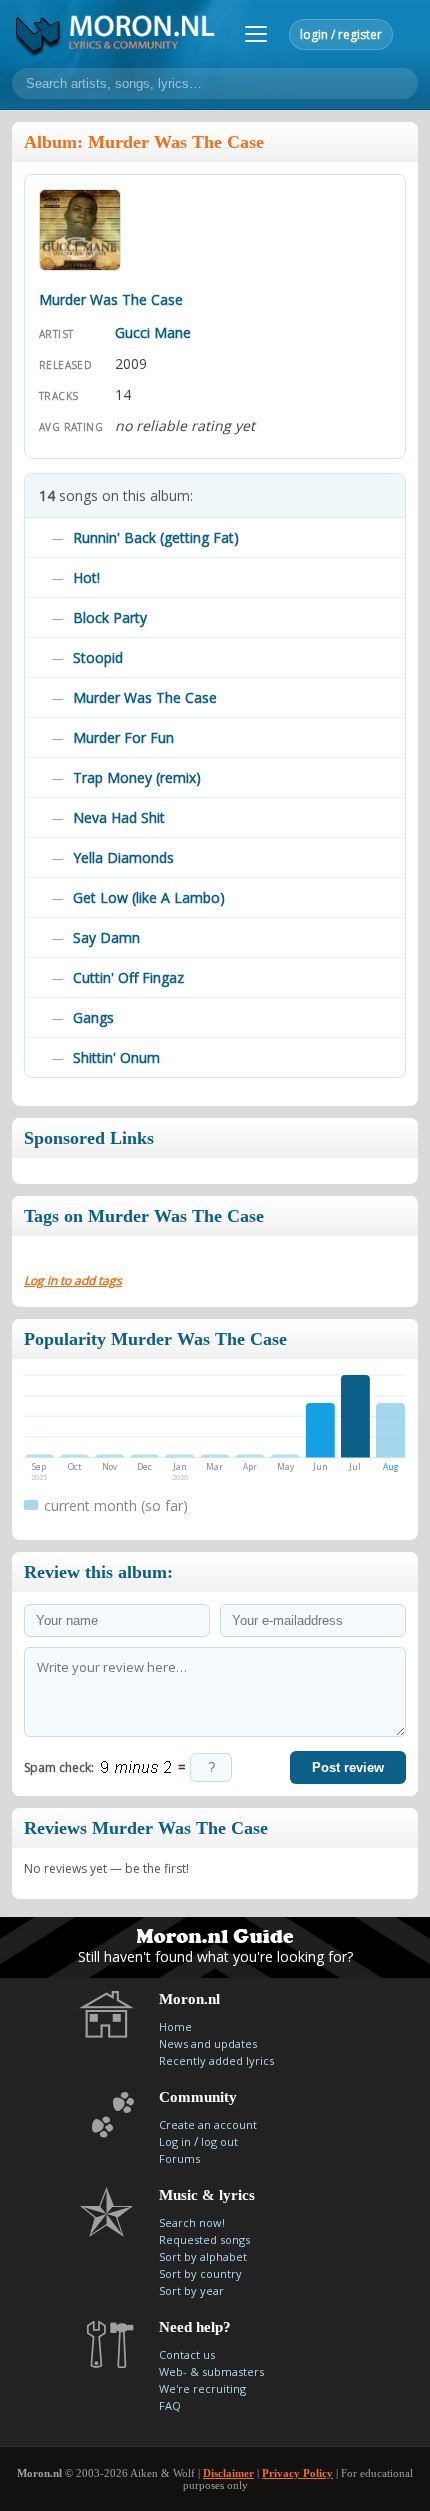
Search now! (192, 2222)
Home (175, 2026)
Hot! (86, 577)
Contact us (187, 2354)
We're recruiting (202, 2388)
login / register (341, 34)
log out (219, 2141)
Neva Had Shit (119, 817)
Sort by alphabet (203, 2256)
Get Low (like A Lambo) (149, 897)
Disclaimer (228, 2473)
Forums (179, 2158)
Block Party (110, 617)
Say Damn (106, 937)
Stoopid (98, 657)
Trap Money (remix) (137, 777)
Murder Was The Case (145, 697)
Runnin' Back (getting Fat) (156, 537)
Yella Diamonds (123, 857)
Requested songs (204, 2239)
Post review (348, 1767)
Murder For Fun (123, 737)
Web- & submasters (211, 2371)
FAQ (170, 2405)
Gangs (93, 1017)
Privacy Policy (297, 2473)
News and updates (208, 2043)
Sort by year (191, 2290)
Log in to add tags (73, 1280)
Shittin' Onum (116, 1057)
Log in (175, 2141)
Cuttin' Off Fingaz (128, 977)
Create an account (208, 2124)
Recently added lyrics (216, 2060)
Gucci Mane (153, 332)
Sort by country (200, 2273)
